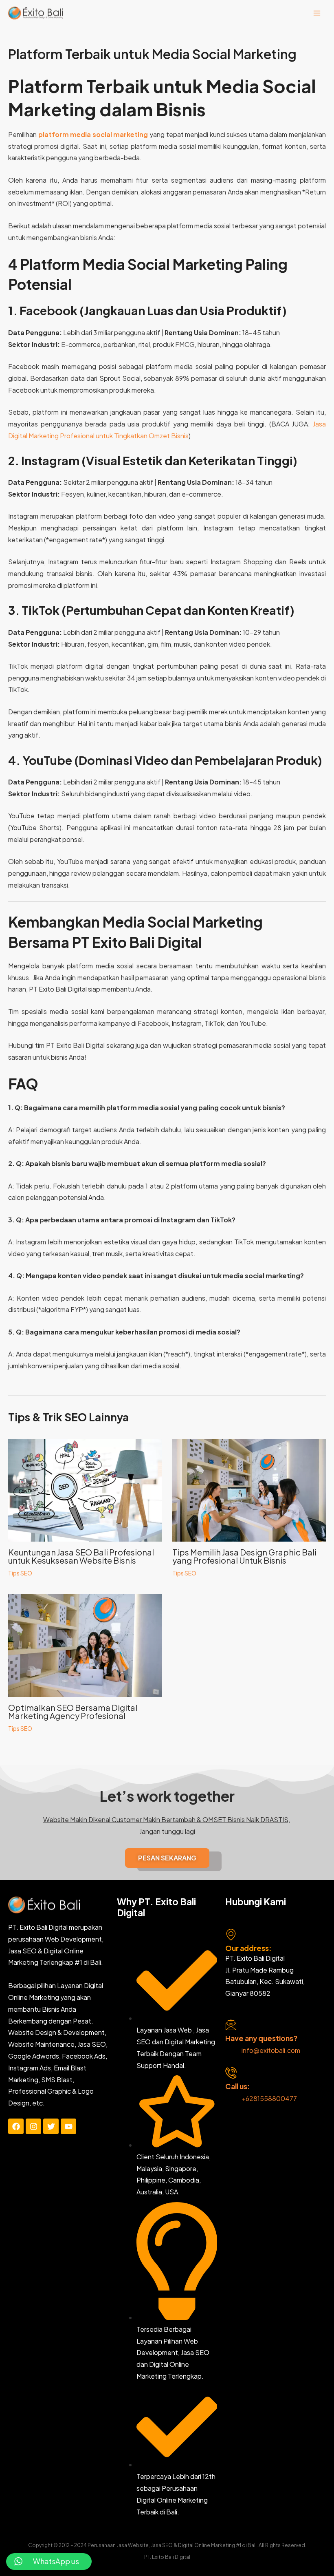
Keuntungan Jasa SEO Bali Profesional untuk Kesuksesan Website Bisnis (81, 1556)
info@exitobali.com (271, 2050)
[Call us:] (231, 2073)
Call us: (238, 2086)
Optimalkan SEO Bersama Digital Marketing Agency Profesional (73, 1711)
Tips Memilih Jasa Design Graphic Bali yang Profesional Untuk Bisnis (244, 1556)
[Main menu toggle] (317, 13)
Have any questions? (261, 2038)
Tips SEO (20, 1573)
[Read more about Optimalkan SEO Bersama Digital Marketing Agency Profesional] (85, 1645)
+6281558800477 (269, 2098)
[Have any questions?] (231, 2025)
